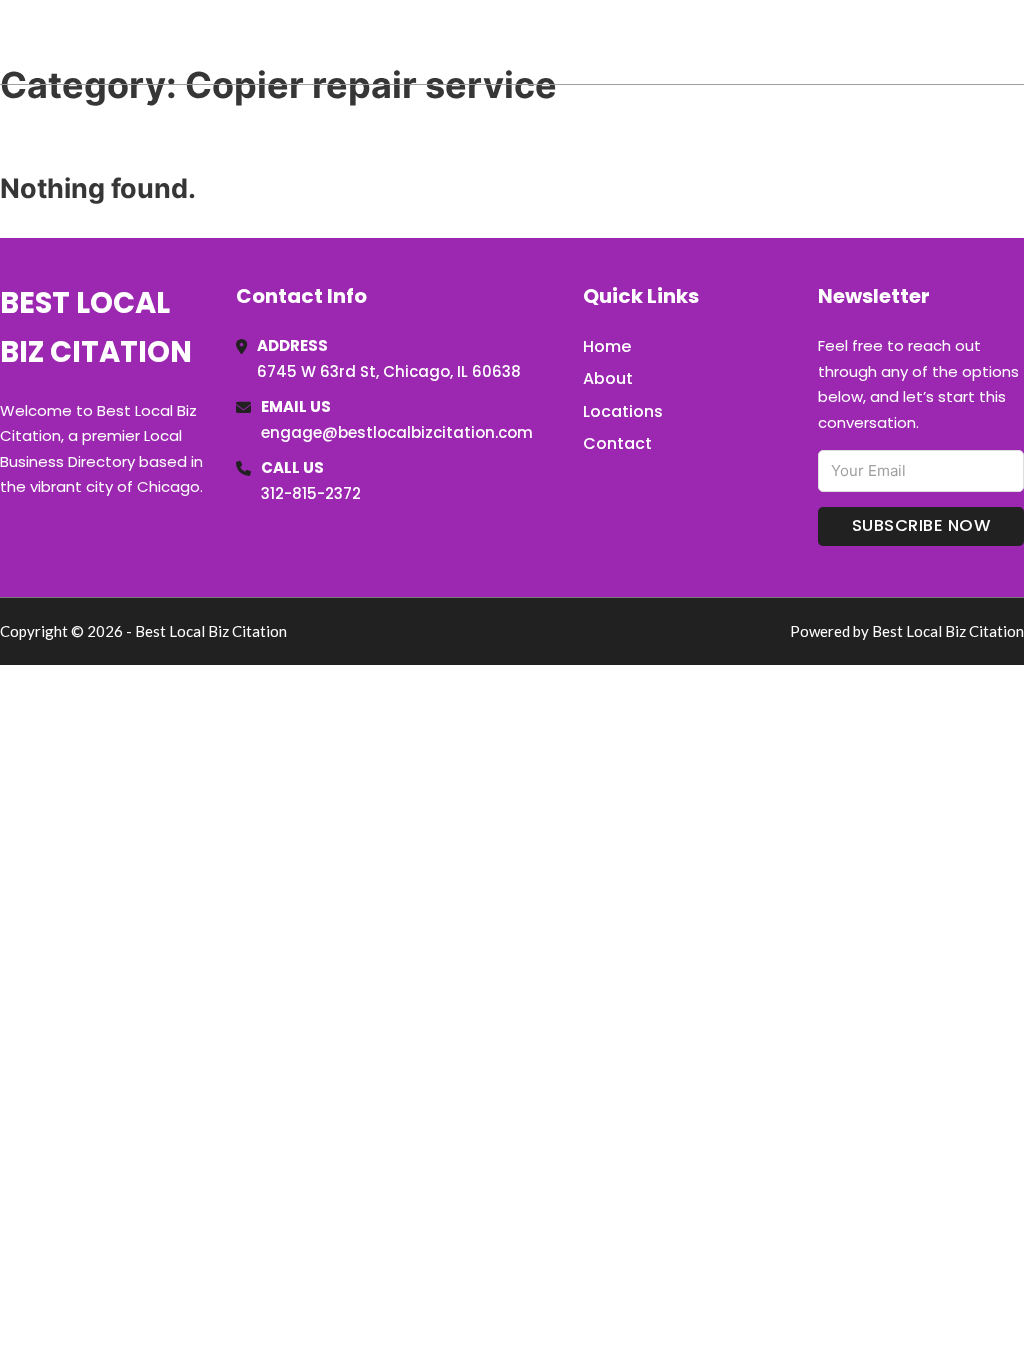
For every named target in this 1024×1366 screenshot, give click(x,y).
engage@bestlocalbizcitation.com (397, 432)
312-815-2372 (311, 493)
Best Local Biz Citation (203, 41)
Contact (617, 443)
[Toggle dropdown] (1017, 42)
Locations (882, 42)
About (608, 378)
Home (792, 42)
